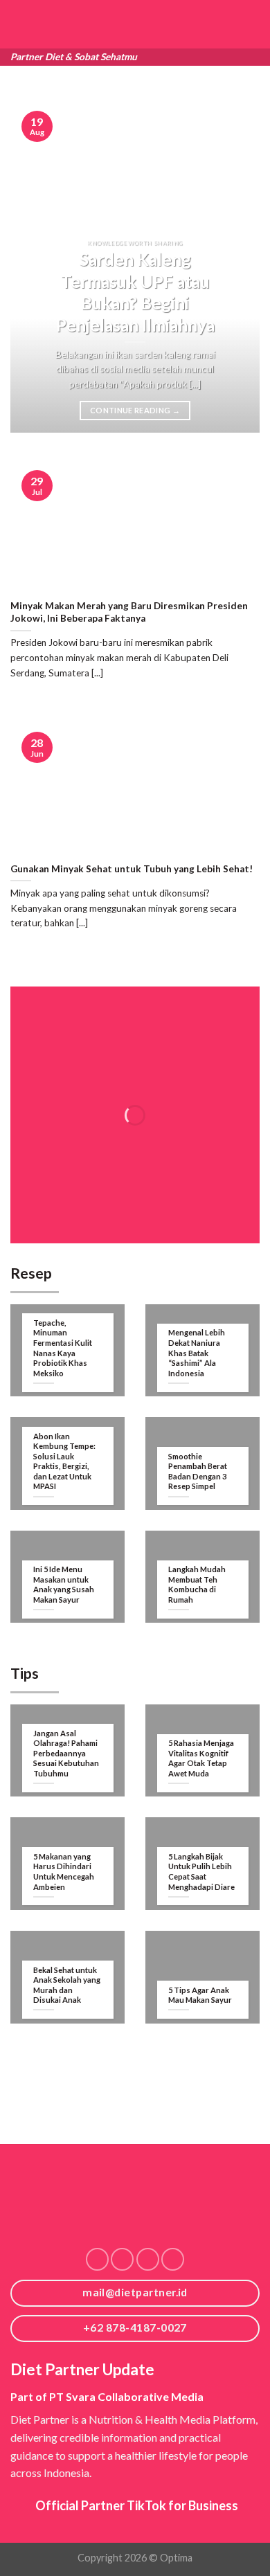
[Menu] (251, 24)
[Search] (227, 24)
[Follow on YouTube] (173, 2259)
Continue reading (135, 410)
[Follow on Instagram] (122, 2259)
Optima (176, 2558)
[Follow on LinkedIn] (148, 2259)
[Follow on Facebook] (97, 2259)
